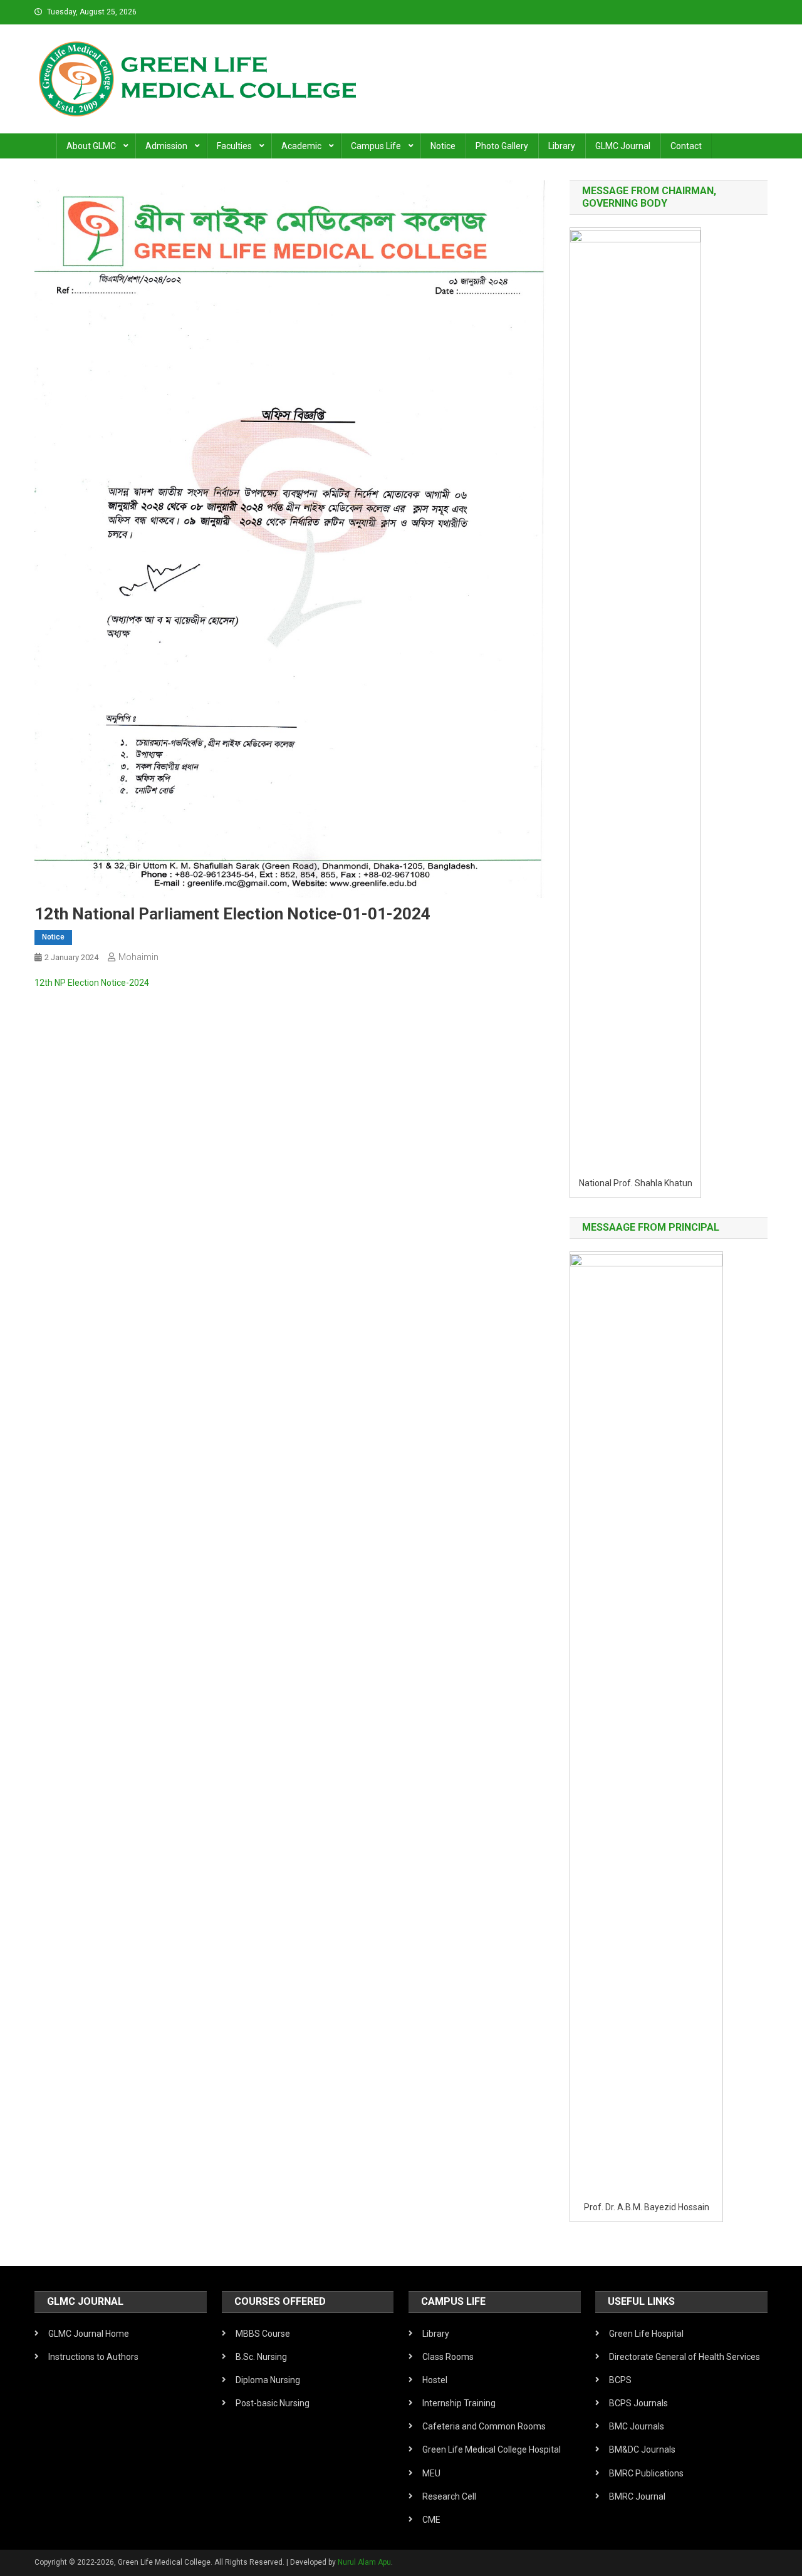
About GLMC (91, 146)
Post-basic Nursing (273, 2403)
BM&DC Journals (642, 2449)
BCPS (620, 2380)
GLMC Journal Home (89, 2334)
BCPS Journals (638, 2403)
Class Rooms (448, 2357)
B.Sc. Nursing (261, 2357)
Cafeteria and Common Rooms (484, 2426)
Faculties (234, 146)
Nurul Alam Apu (364, 2562)
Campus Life (376, 146)
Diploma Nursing (268, 2380)
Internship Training (459, 2403)
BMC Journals (637, 2426)
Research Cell (449, 2496)
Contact (686, 146)
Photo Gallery (502, 146)
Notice (443, 146)
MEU (431, 2473)
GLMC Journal (623, 146)
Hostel (435, 2380)
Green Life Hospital (646, 2334)
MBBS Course (263, 2334)
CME (431, 2520)
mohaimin (138, 957)
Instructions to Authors (93, 2357)
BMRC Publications (646, 2473)
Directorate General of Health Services (685, 2357)
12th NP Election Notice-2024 (92, 983)
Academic (301, 146)
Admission (166, 146)
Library (562, 146)
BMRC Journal (637, 2496)
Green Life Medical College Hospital (492, 2449)
